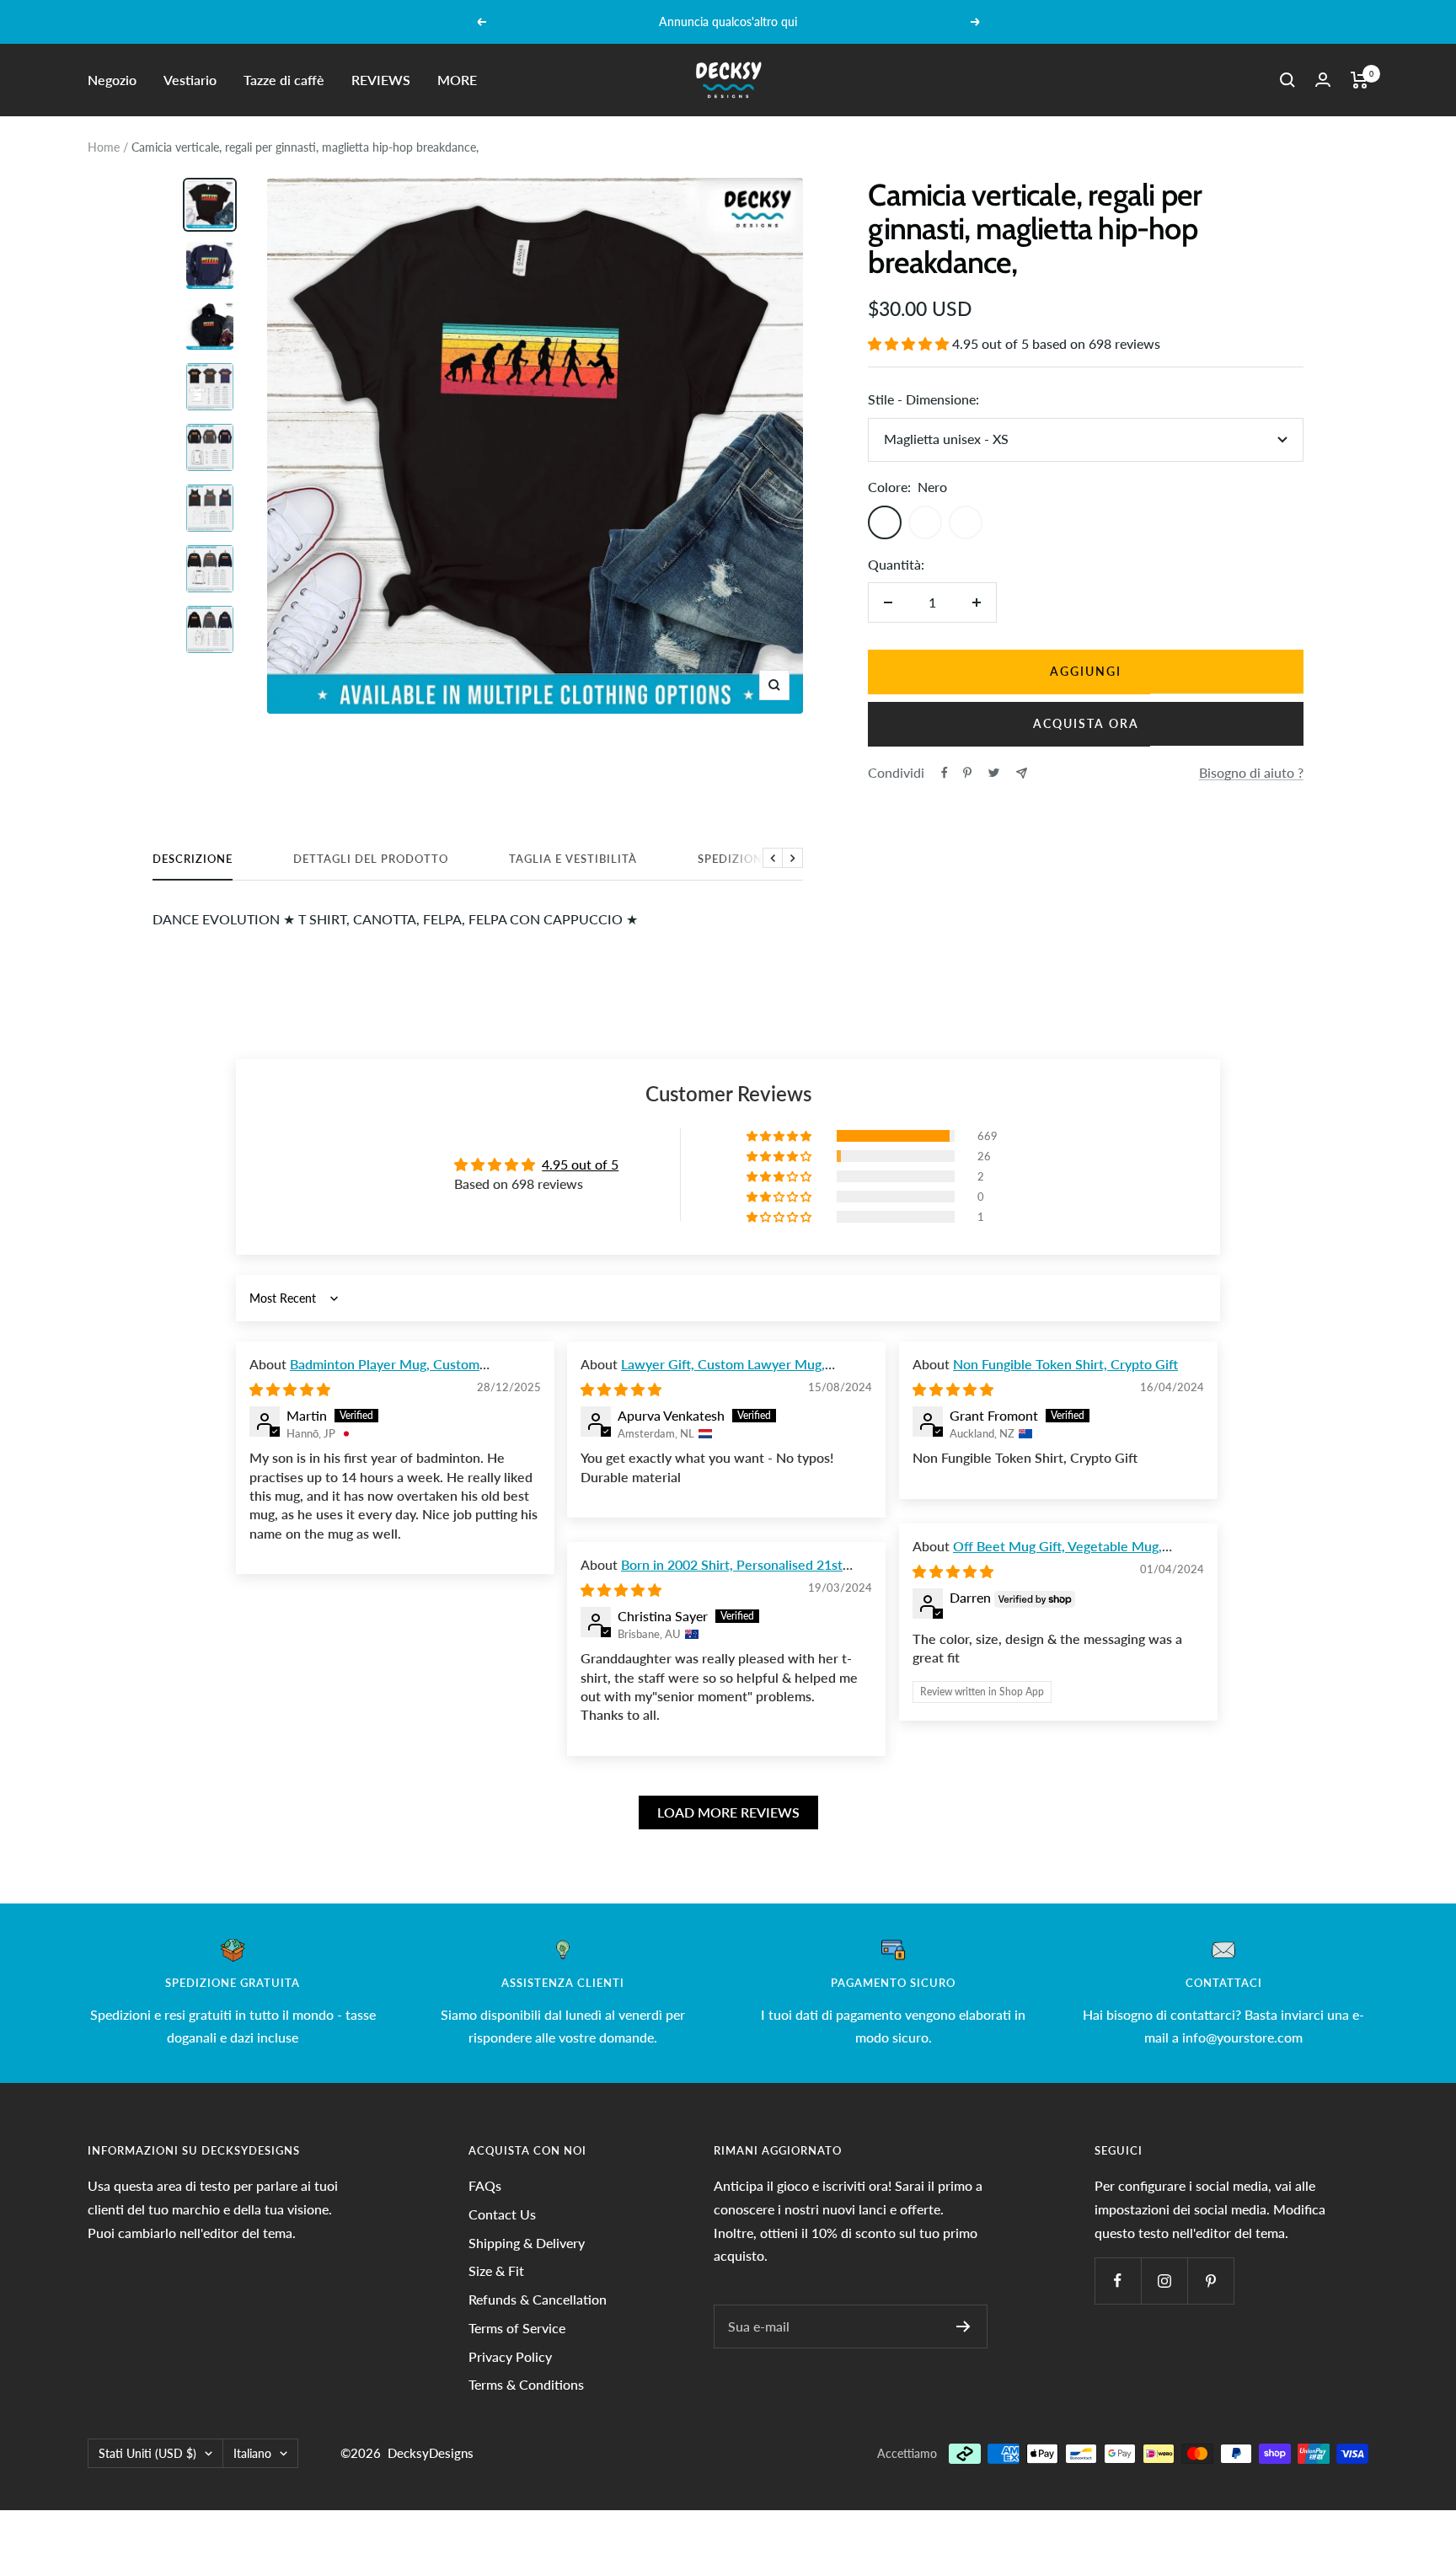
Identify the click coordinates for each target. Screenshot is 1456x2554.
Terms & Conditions (526, 2384)
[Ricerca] (1287, 80)
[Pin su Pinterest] (967, 773)
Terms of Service (517, 2328)
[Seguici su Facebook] (1118, 2281)
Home (104, 147)
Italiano (252, 2453)
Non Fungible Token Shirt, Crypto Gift (1065, 1364)
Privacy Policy (510, 2356)
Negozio (112, 80)
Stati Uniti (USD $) (147, 2453)
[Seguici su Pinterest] (1210, 2281)
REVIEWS (381, 80)
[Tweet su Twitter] (994, 773)
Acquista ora (1086, 723)
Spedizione (733, 859)
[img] (290, 1389)
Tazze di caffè (284, 80)
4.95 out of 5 (580, 1164)
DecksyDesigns (431, 2453)
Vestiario (190, 80)
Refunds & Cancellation (538, 2299)
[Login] (1323, 80)
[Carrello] (1360, 80)
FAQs (485, 2185)
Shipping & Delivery (527, 2243)
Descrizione (193, 859)
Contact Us (502, 2214)
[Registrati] (964, 2326)
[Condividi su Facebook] (945, 773)
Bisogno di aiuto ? (1251, 772)
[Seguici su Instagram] (1164, 2281)
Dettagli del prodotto (371, 859)
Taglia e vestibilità (573, 859)
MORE (457, 80)
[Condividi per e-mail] (1022, 773)
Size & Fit (496, 2270)
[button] (910, 343)
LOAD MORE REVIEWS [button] (728, 1812)
